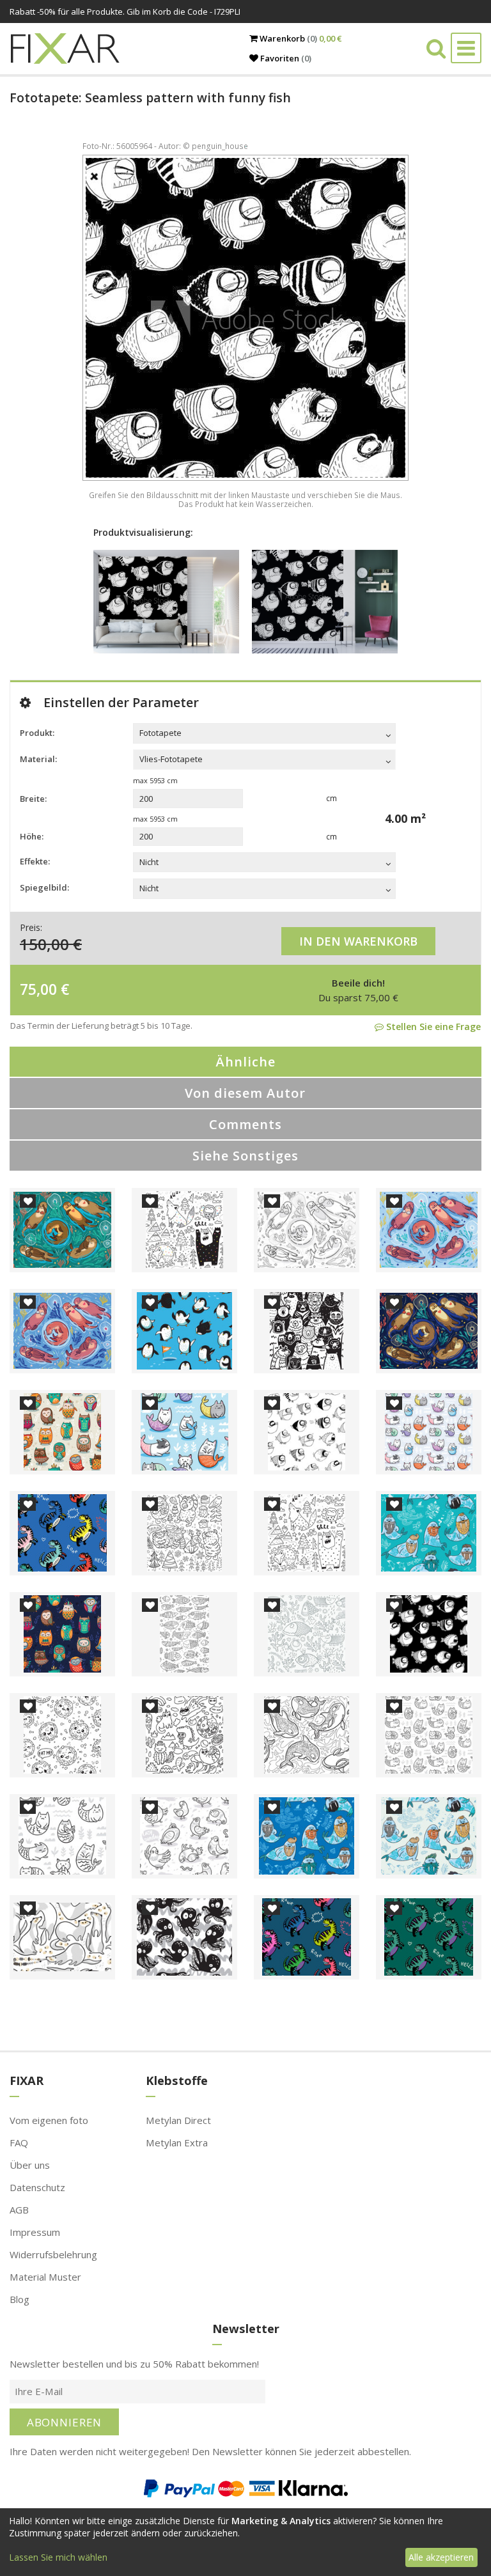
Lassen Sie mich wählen (58, 2557)
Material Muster (45, 2277)
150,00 (44, 944)
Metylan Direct (178, 2120)
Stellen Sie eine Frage (432, 1026)
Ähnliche (245, 1062)
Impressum (35, 2232)
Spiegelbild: (44, 887)
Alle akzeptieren (441, 2557)
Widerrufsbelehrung (53, 2254)
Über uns (30, 2165)
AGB (19, 2210)
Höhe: (32, 836)
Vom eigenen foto (49, 2120)
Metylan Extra (177, 2143)
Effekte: (35, 861)
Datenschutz (37, 2187)
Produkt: (37, 733)
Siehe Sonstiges (245, 1156)
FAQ (19, 2143)
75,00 (38, 989)
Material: (38, 759)
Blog (19, 2299)
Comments (245, 1124)
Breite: (33, 799)
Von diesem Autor (245, 1093)
